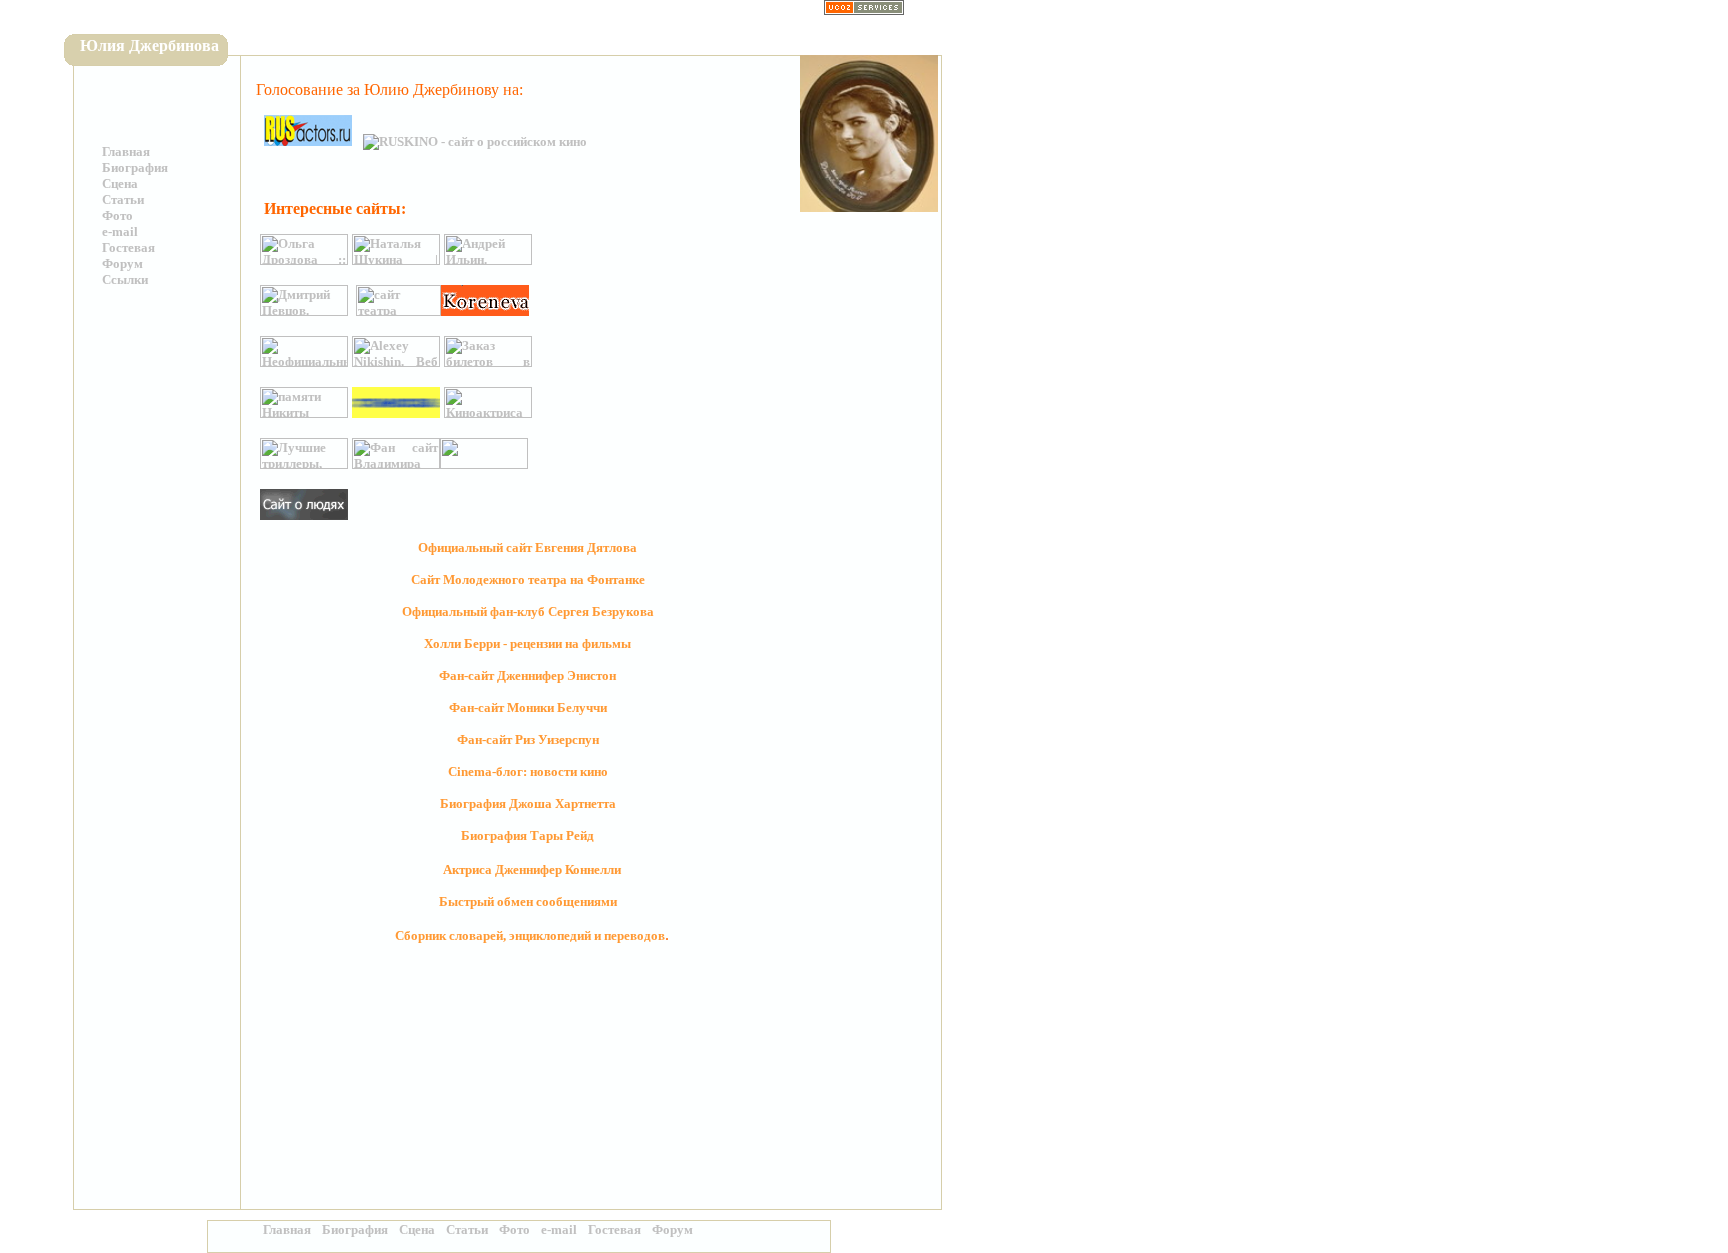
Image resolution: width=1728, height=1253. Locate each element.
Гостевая (128, 247)
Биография (135, 167)
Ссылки (125, 279)
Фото (117, 215)
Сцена (120, 183)
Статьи (123, 199)
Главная (126, 151)
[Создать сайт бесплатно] (864, 10)
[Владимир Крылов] (396, 464)
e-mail (120, 231)
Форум (122, 263)
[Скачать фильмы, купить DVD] (304, 464)
